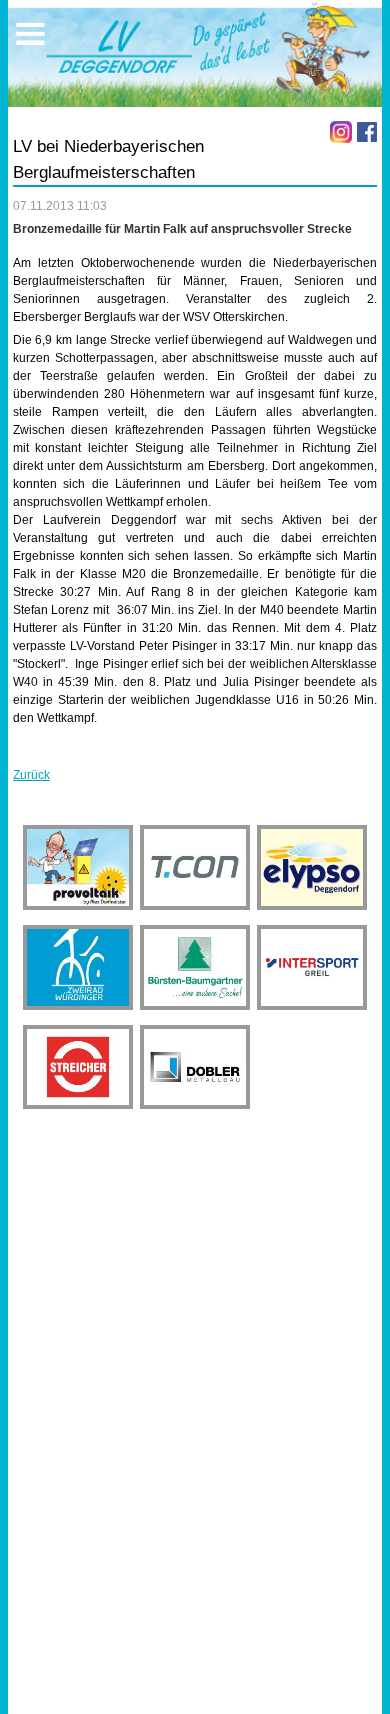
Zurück (31, 775)
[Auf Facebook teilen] (367, 132)
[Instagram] (341, 132)
